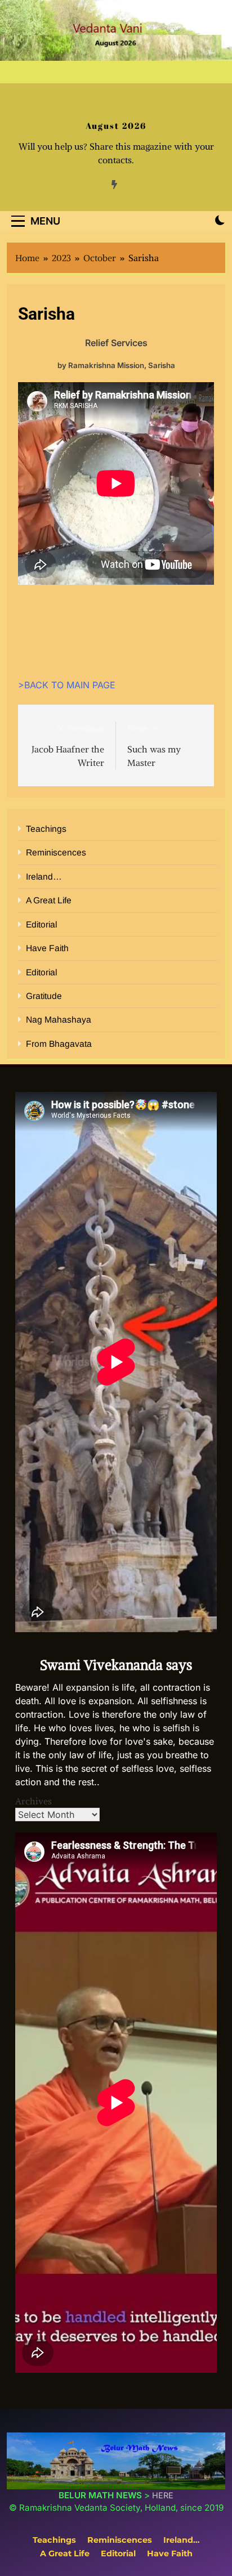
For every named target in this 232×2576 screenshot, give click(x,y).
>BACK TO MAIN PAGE (67, 685)
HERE (163, 2495)
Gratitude (44, 996)
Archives (34, 1801)
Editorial (41, 924)
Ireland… (44, 877)
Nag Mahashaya (59, 1020)
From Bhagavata (59, 1044)
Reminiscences (56, 852)
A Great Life (49, 900)
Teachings (46, 829)
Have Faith (47, 948)
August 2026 (116, 126)
